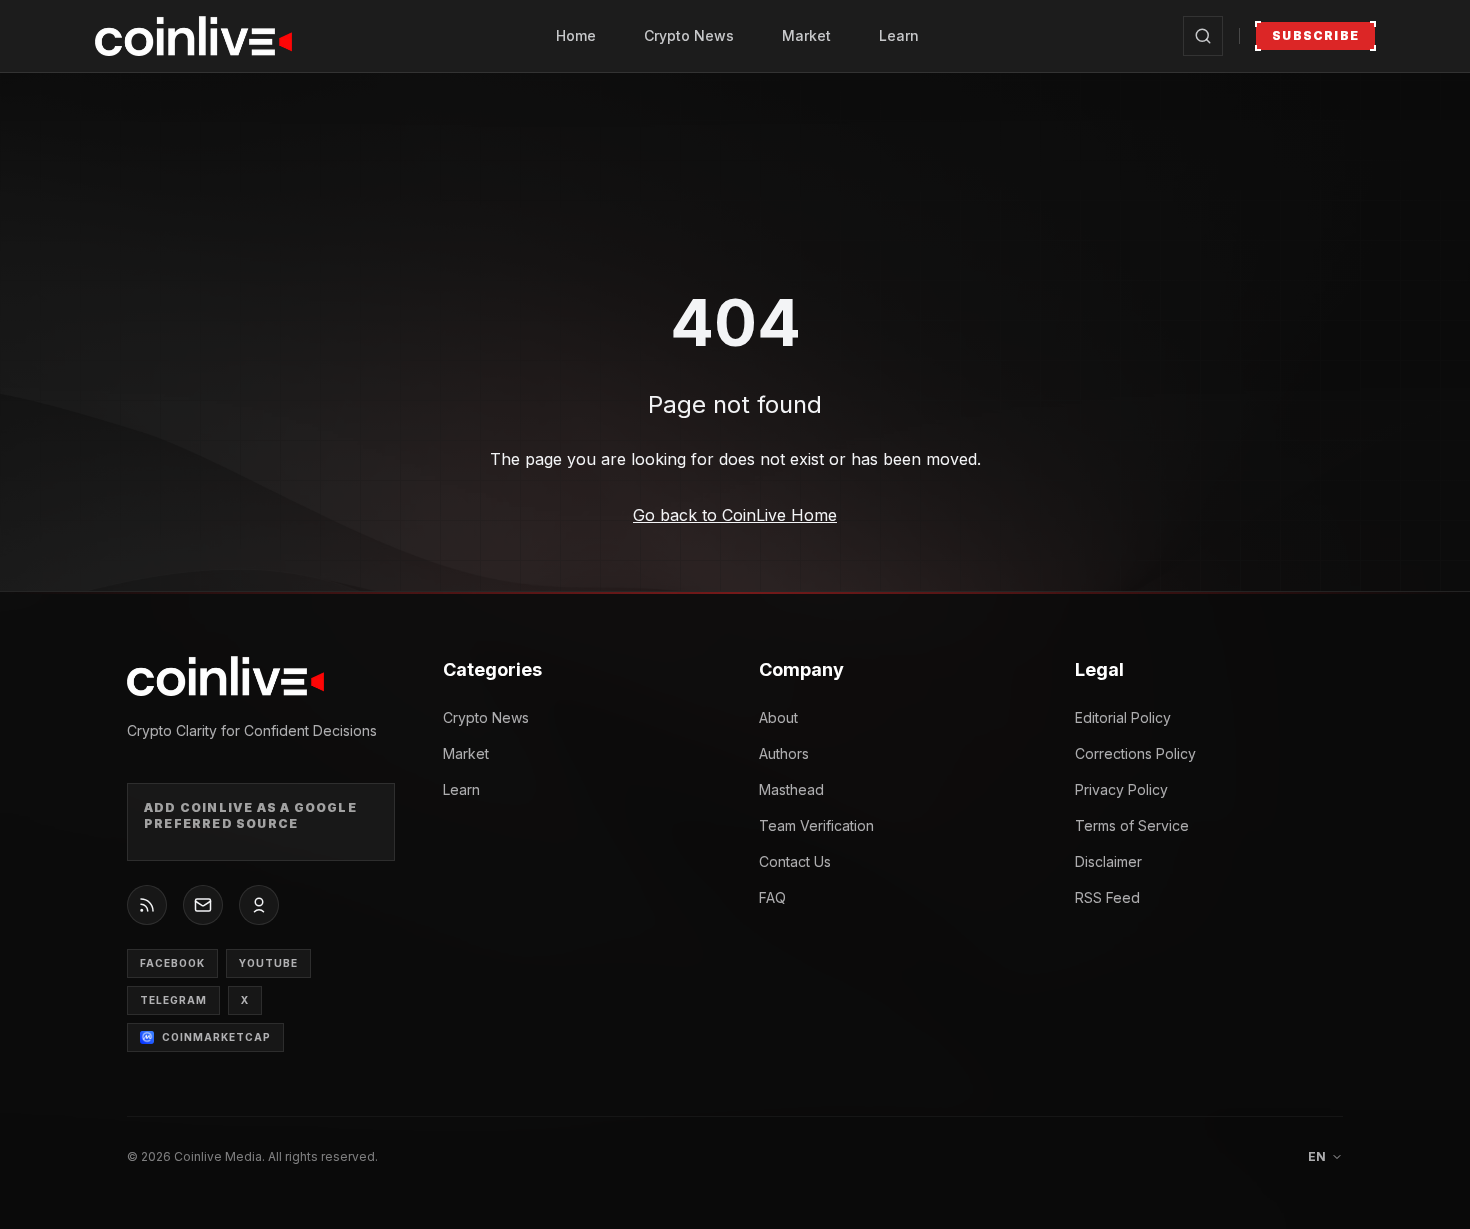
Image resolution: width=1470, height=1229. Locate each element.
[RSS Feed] (147, 905)
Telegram (173, 1000)
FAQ (772, 897)
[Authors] (259, 905)
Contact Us (795, 861)
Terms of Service (1132, 825)
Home (576, 35)
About (778, 717)
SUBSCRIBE (1315, 35)
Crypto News (689, 35)
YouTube (268, 963)
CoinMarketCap (216, 1037)
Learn (899, 35)
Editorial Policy (1123, 717)
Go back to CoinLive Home (735, 515)
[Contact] (203, 905)
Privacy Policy (1121, 789)
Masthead (791, 789)
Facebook (172, 963)
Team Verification (816, 825)
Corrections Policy (1135, 753)
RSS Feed (1107, 897)
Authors (784, 753)
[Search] (1203, 36)
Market (806, 35)
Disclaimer (1108, 861)
